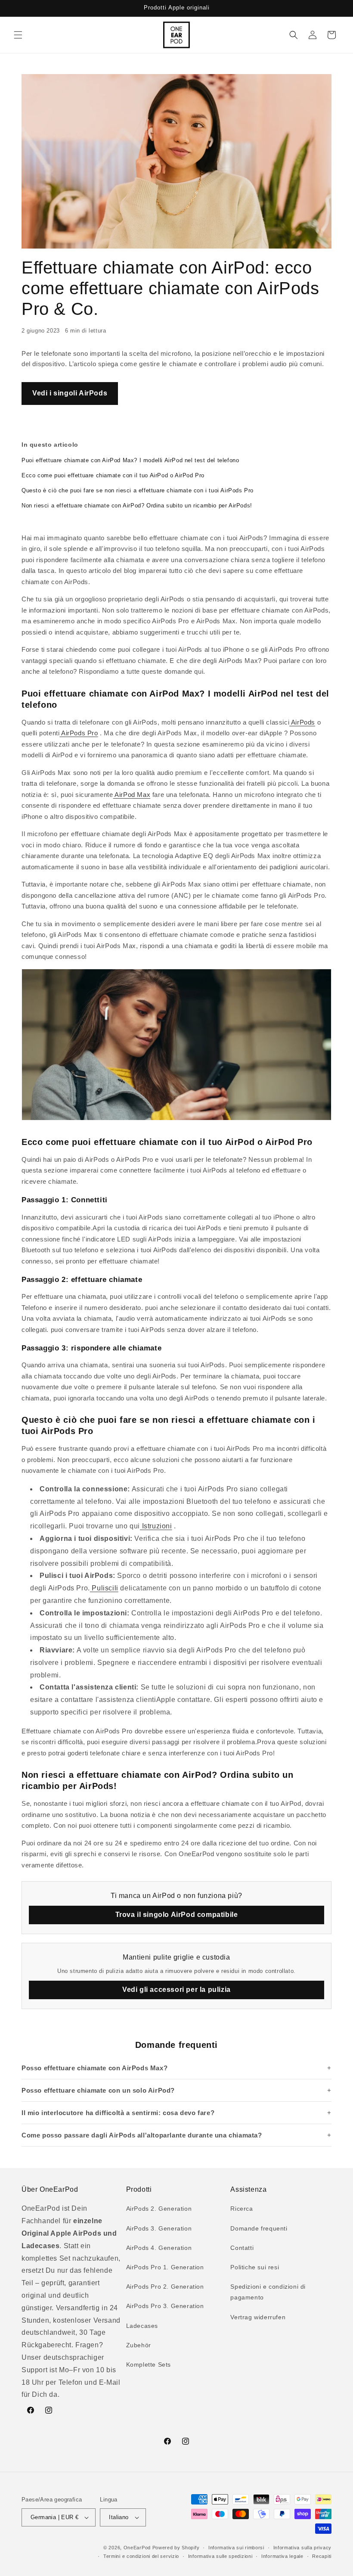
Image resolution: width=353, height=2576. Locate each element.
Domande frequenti (259, 2228)
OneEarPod (137, 2548)
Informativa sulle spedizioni (220, 2556)
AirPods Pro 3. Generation (165, 2306)
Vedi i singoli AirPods (70, 393)
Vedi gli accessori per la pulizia (176, 1990)
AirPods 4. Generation (159, 2248)
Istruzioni (156, 1526)
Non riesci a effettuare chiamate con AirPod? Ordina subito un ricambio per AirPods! (137, 506)
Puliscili (104, 1588)
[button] (18, 35)
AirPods (302, 722)
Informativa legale (282, 2556)
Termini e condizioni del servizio (141, 2556)
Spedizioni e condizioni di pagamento (268, 2292)
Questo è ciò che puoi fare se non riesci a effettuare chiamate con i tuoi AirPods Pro (138, 490)
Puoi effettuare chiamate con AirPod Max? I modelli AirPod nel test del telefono (130, 460)
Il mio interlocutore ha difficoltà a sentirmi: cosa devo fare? (118, 2113)
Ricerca (242, 2209)
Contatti (242, 2248)
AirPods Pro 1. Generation (165, 2267)
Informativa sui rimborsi (236, 2548)
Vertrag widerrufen (258, 2317)
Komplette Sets (149, 2364)
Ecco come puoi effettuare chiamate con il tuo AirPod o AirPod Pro (113, 475)
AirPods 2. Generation (159, 2209)
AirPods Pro (79, 733)
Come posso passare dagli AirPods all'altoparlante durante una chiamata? (142, 2135)
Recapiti (322, 2556)
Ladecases (142, 2326)
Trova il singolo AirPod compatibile (177, 1915)
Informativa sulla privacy (303, 2548)
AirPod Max (132, 795)
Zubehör (139, 2345)
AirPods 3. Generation (159, 2228)
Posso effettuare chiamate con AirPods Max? (94, 2068)
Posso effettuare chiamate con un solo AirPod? (98, 2090)
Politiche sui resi (255, 2267)
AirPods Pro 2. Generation (165, 2287)
